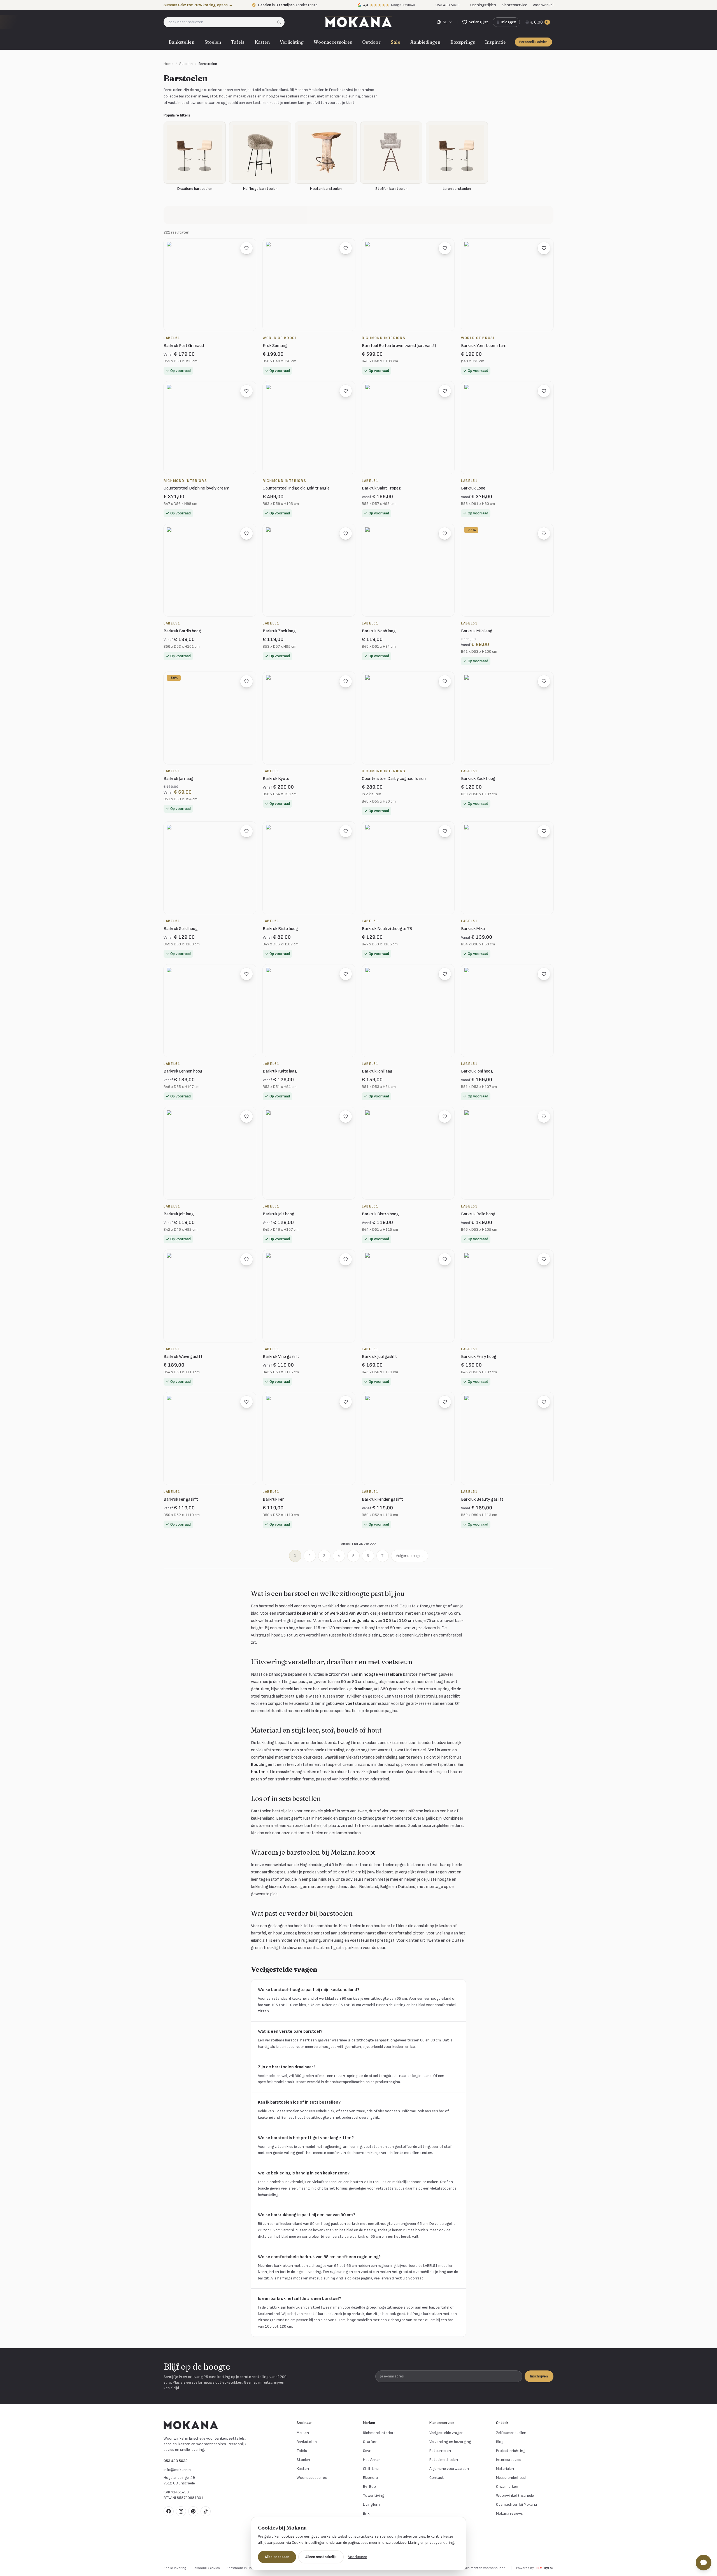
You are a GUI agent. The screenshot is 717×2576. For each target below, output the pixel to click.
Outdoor (371, 42)
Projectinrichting (511, 2451)
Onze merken (507, 2487)
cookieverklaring (406, 2543)
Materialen (505, 2469)
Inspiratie (495, 42)
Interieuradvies (509, 2460)
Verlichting (292, 42)
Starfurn (370, 2442)
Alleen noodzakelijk (321, 2557)
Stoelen (213, 42)
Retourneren (440, 2451)
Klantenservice (514, 5)
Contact (437, 2478)
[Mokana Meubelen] (358, 22)
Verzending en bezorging (450, 2442)
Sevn (367, 2451)
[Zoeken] (281, 22)
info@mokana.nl (178, 2470)
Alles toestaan (277, 2557)
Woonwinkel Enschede (515, 2495)
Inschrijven (539, 2376)
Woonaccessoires (333, 42)
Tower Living (374, 2495)
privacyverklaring (440, 2543)
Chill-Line (371, 2469)
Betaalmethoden (444, 2460)
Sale (395, 42)
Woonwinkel (543, 5)
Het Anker (372, 2460)
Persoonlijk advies (533, 42)
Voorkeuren (358, 2557)
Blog (500, 2442)
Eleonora (370, 2478)
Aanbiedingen (425, 42)
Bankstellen (181, 42)
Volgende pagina (410, 1556)
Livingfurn (371, 2504)
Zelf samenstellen (511, 2433)
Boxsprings (463, 42)
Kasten (262, 42)
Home (168, 64)
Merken (303, 2433)
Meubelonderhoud (511, 2478)
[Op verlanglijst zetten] (246, 248)
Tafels (238, 42)
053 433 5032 (176, 2461)
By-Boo (369, 2487)
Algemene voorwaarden (449, 2469)
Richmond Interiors (379, 2433)
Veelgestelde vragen (446, 2433)
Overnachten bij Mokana (516, 2504)
